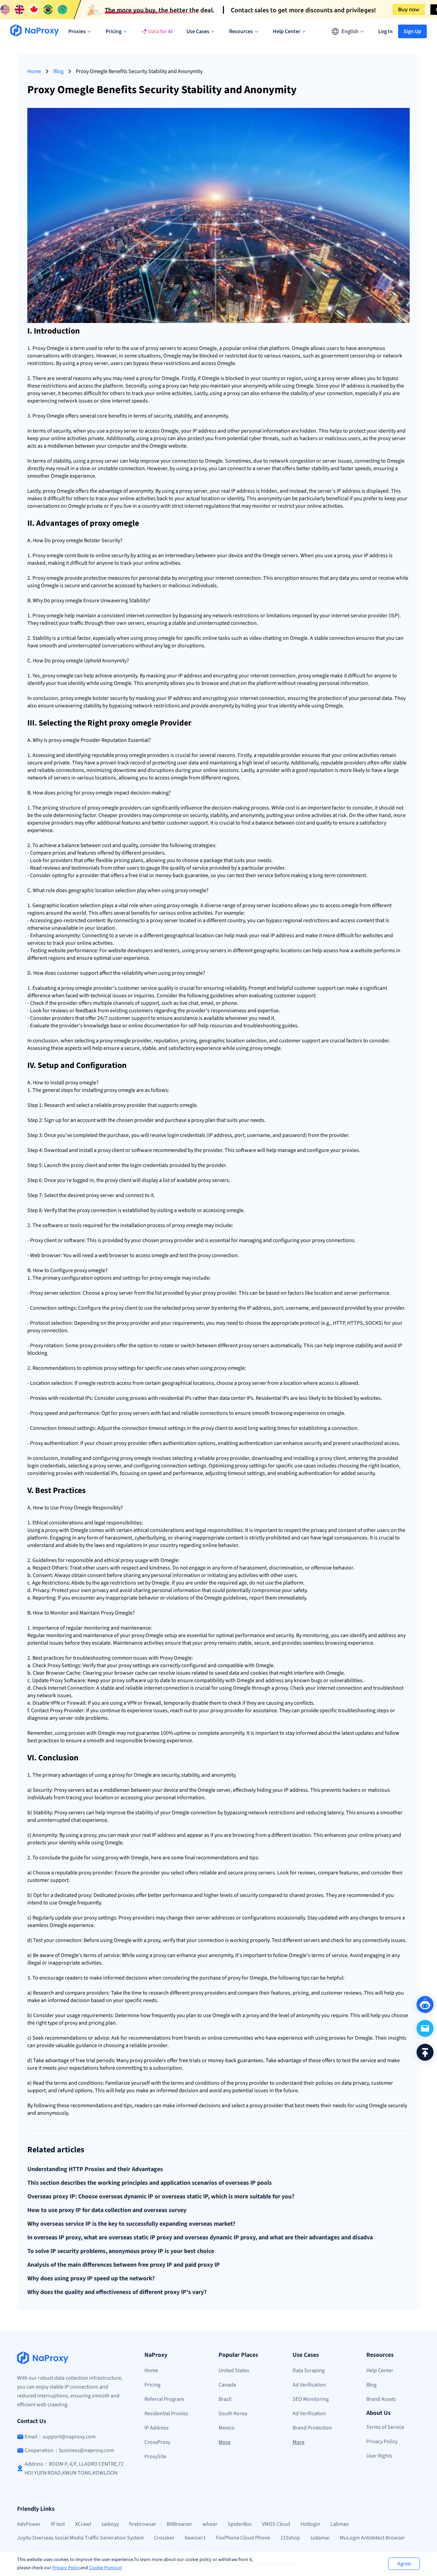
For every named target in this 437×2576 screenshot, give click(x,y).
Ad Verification (309, 2385)
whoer (210, 2524)
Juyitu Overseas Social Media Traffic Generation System (80, 2538)
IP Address (157, 2428)
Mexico (227, 2428)
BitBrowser (179, 2524)
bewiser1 (195, 2538)
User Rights (379, 2456)
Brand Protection (312, 2428)
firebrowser (143, 2524)
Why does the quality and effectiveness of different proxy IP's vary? (117, 2292)
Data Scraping (309, 2370)
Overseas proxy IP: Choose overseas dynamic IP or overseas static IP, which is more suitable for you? (161, 2197)
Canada (227, 2385)
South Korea (233, 2413)
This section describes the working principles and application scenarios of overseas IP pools (150, 2183)
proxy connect (93, 1210)
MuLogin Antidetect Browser (372, 2538)
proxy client (111, 1150)
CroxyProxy (157, 2442)
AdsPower (29, 2524)
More (224, 2442)
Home (34, 71)
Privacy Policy (66, 2568)
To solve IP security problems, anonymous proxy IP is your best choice (121, 2251)
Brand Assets (381, 2399)
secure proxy (242, 1873)
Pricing (152, 2385)
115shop (290, 2538)
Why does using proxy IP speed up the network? (91, 2279)
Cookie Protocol (105, 2568)
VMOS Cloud (276, 2524)
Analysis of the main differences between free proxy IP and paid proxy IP (124, 2265)
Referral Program (164, 2399)
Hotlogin (310, 2524)
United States (234, 2370)
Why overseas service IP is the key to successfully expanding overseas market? (131, 2224)
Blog (58, 71)
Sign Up (412, 31)
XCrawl (83, 2524)
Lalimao (340, 2524)
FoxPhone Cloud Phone (243, 2538)
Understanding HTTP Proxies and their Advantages (95, 2169)
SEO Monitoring (311, 2399)
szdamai (320, 2538)
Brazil (225, 2399)
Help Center (380, 2370)
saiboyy (110, 2524)
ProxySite (155, 2457)
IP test (58, 2524)
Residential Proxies (166, 2413)
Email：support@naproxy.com (60, 2437)
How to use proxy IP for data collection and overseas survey (107, 2210)
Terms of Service (385, 2427)
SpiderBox (240, 2524)
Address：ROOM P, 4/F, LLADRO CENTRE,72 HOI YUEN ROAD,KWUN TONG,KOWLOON (74, 2468)
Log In (385, 31)
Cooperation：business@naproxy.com (69, 2450)
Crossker (164, 2538)
